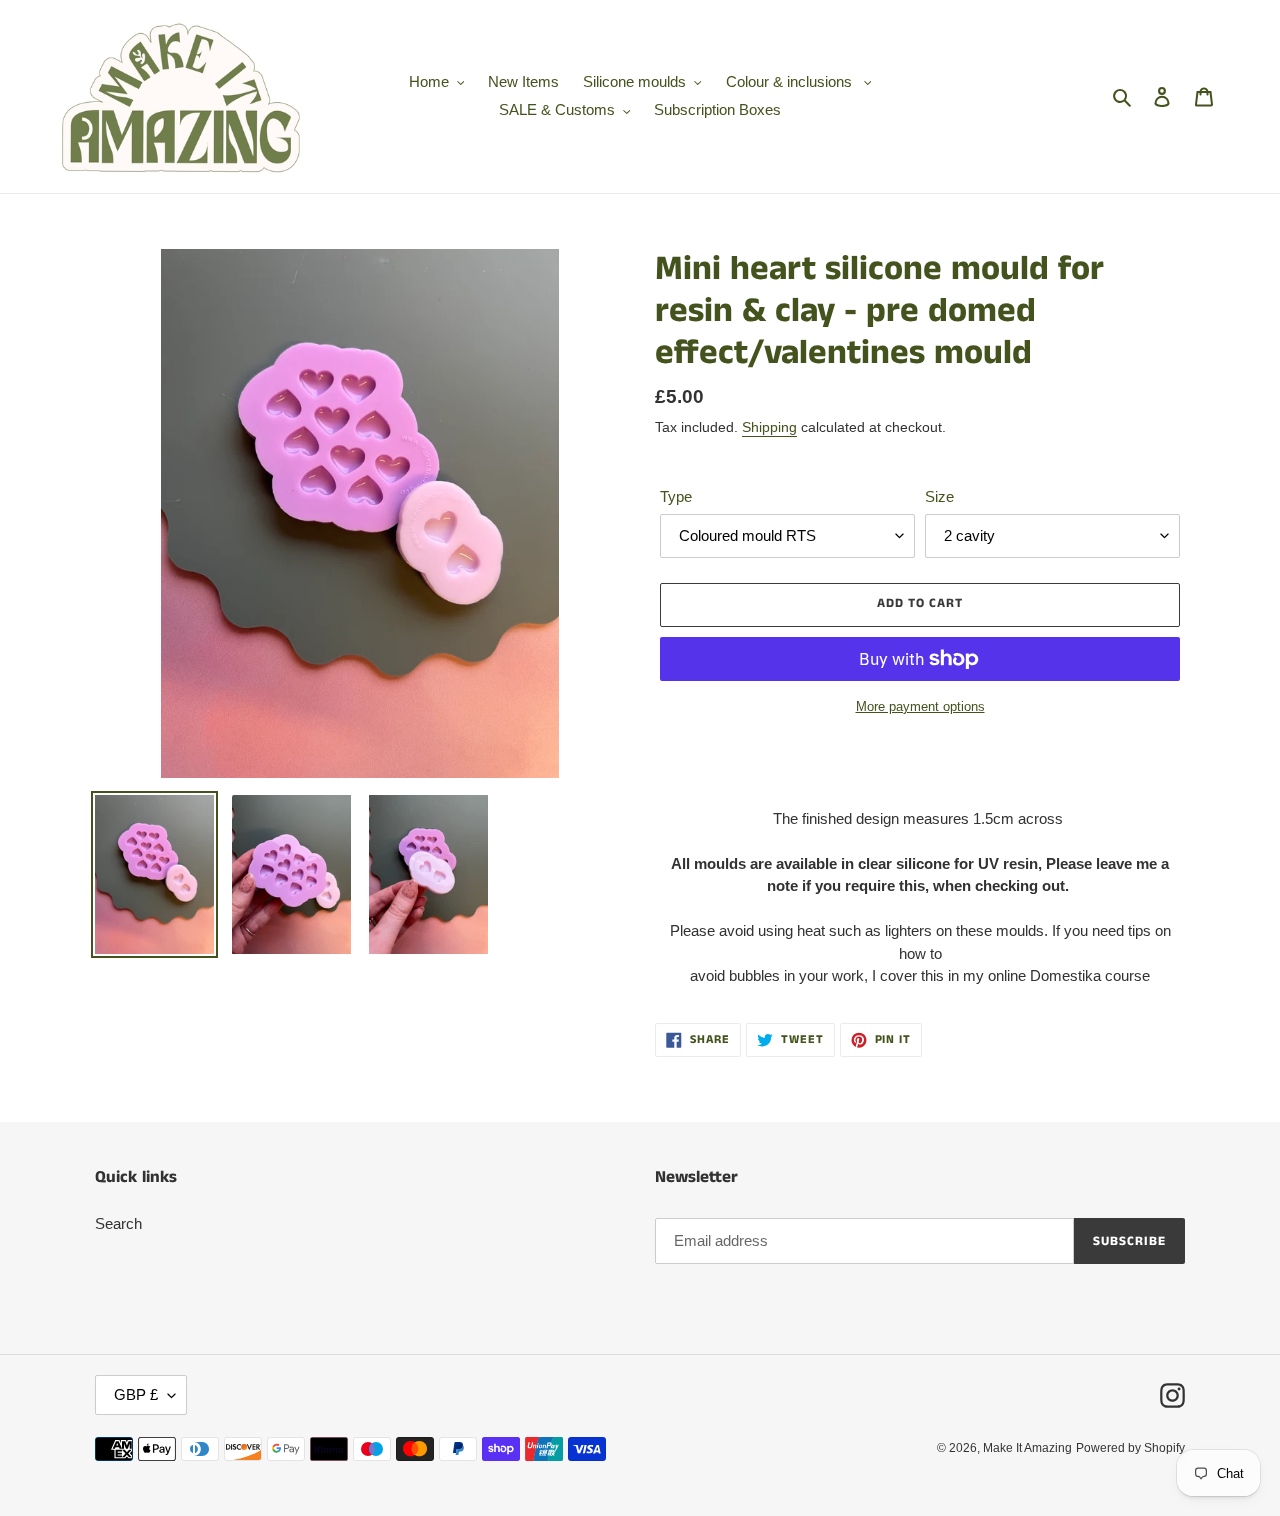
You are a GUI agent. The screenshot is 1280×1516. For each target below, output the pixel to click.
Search (118, 1223)
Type (676, 496)
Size (939, 496)
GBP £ (136, 1394)
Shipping (769, 427)
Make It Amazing (1027, 1448)
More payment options (920, 706)
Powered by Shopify (1130, 1448)
